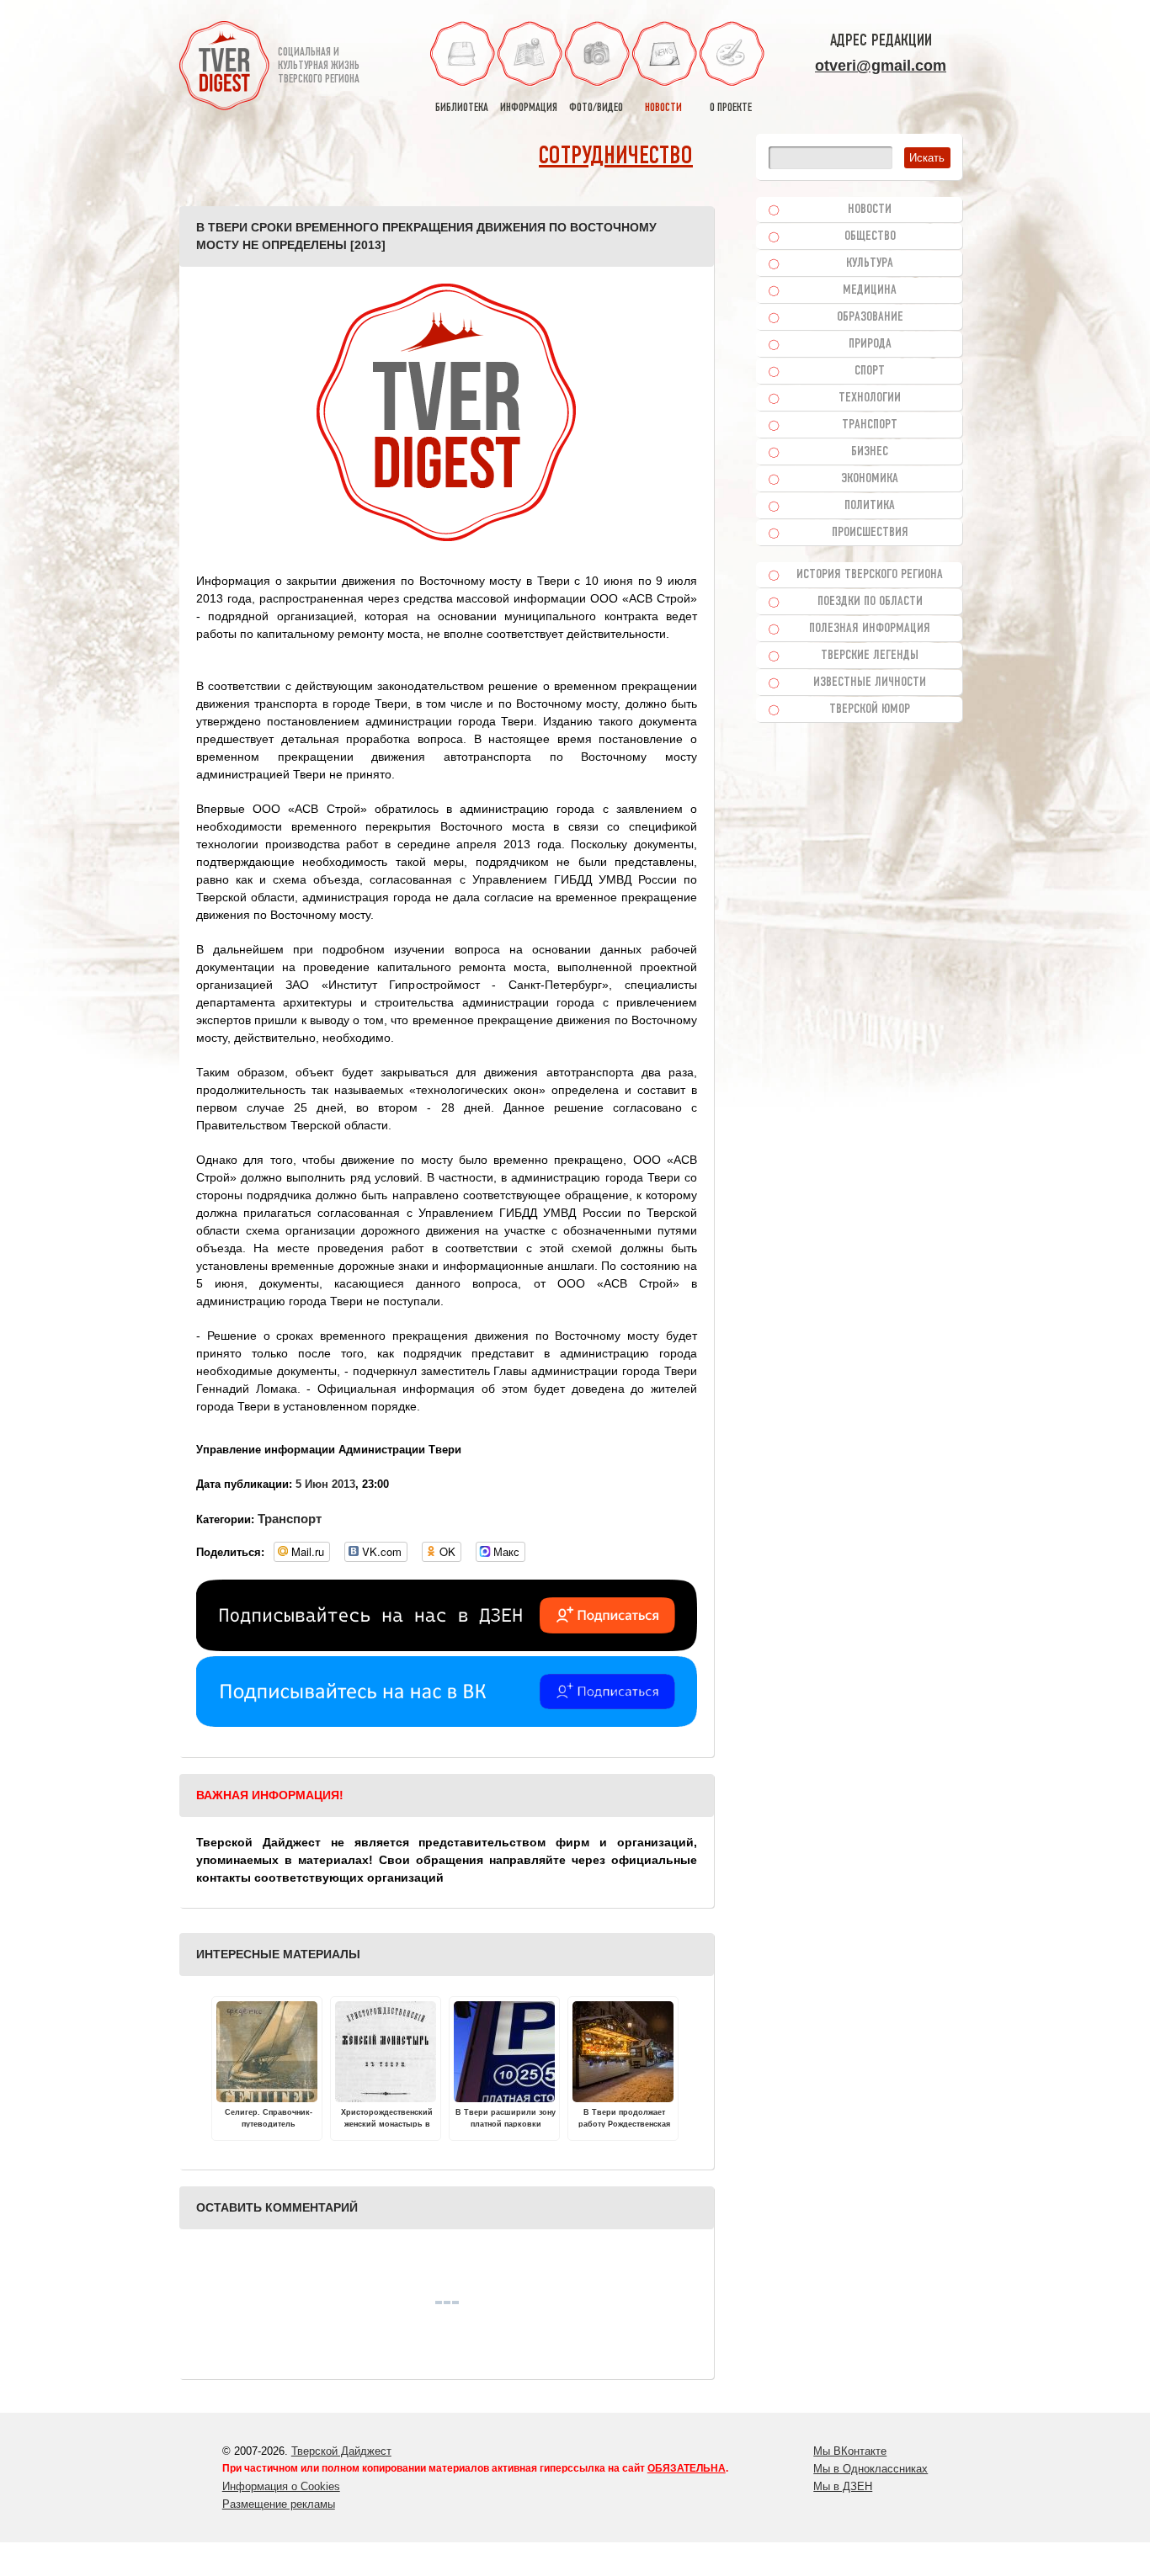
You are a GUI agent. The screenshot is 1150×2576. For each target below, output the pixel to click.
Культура (870, 263)
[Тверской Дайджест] (224, 68)
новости (663, 108)
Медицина (870, 290)
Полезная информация (870, 629)
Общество (870, 236)
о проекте (731, 108)
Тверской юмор (870, 709)
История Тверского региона (870, 575)
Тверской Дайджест (341, 2451)
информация (529, 108)
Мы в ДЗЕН (843, 2486)
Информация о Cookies (281, 2486)
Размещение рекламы (279, 2504)
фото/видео (596, 108)
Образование (870, 317)
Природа (870, 344)
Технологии (870, 398)
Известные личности (870, 683)
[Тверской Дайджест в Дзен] (447, 1647)
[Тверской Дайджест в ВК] (447, 1723)
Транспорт (290, 1519)
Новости (870, 210)
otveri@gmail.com (881, 66)
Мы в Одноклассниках (870, 2469)
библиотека (462, 108)
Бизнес (870, 452)
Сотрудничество (616, 157)
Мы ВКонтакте (850, 2451)
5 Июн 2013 (325, 1484)
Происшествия (870, 533)
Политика (870, 506)
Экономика (870, 479)
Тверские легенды (870, 656)
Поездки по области (870, 602)
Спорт (870, 371)
